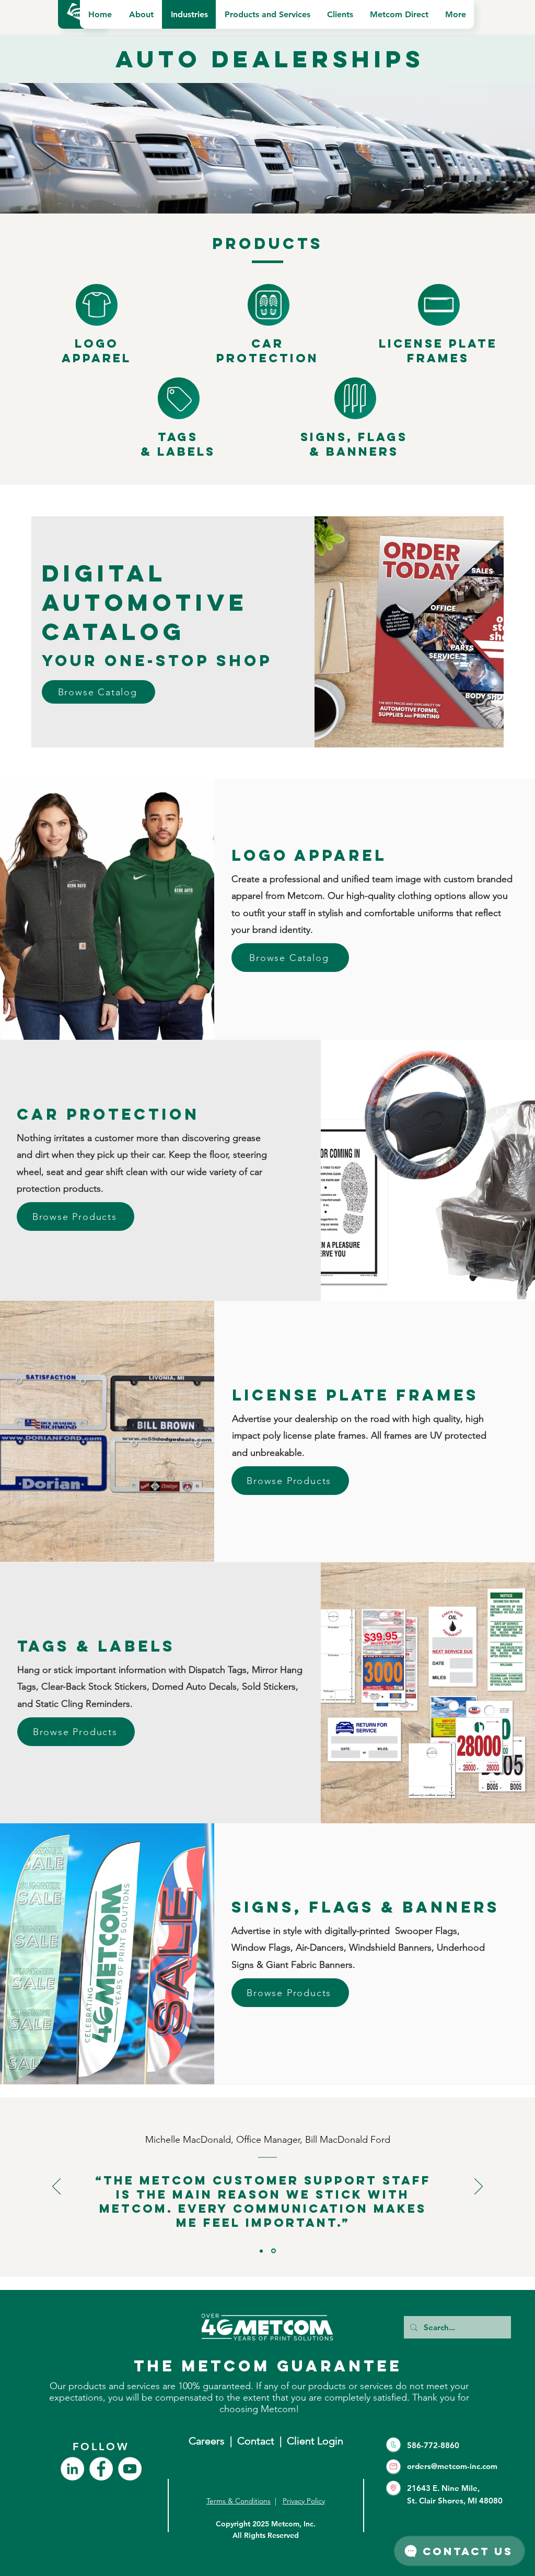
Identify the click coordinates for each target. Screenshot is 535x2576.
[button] (141, 14)
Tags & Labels (178, 444)
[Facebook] (101, 2469)
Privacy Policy (304, 2501)
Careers (207, 2441)
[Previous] (56, 2187)
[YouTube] (130, 2469)
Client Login (315, 2441)
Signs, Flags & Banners (354, 444)
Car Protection (267, 351)
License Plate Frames (438, 351)
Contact (258, 2441)
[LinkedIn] (72, 2469)
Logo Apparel (96, 351)
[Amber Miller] (261, 2251)
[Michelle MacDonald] (274, 2251)
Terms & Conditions (239, 2501)
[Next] (479, 2187)
